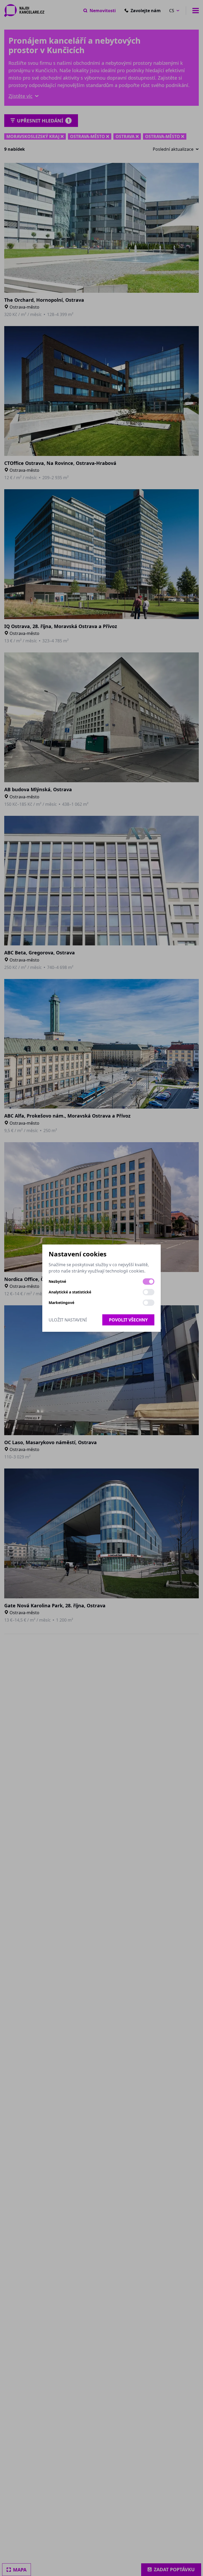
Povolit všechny (128, 1320)
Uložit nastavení (68, 1320)
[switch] (149, 1282)
